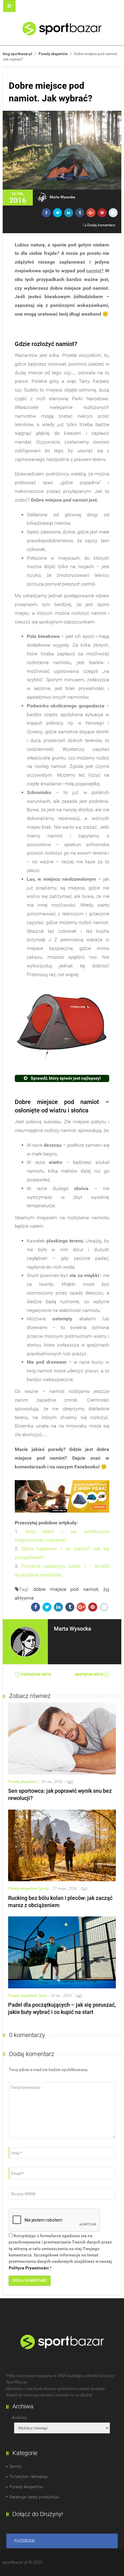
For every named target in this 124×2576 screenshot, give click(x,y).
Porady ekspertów (53, 54)
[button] (23, 6)
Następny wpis (89, 1675)
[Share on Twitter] (57, 213)
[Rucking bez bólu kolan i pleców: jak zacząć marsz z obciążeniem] (62, 1845)
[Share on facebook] (46, 213)
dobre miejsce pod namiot (66, 1589)
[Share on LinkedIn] (69, 213)
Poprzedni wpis (36, 1675)
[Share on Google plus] (91, 213)
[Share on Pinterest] (102, 213)
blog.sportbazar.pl (17, 54)
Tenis (42, 1996)
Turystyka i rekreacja (28, 2476)
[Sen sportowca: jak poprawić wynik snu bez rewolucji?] (62, 1738)
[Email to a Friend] (113, 213)
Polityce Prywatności (29, 2268)
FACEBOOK (25, 2541)
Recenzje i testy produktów (34, 2497)
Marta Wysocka (62, 197)
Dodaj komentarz (101, 225)
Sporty (43, 1888)
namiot (94, 271)
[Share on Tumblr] (80, 213)
